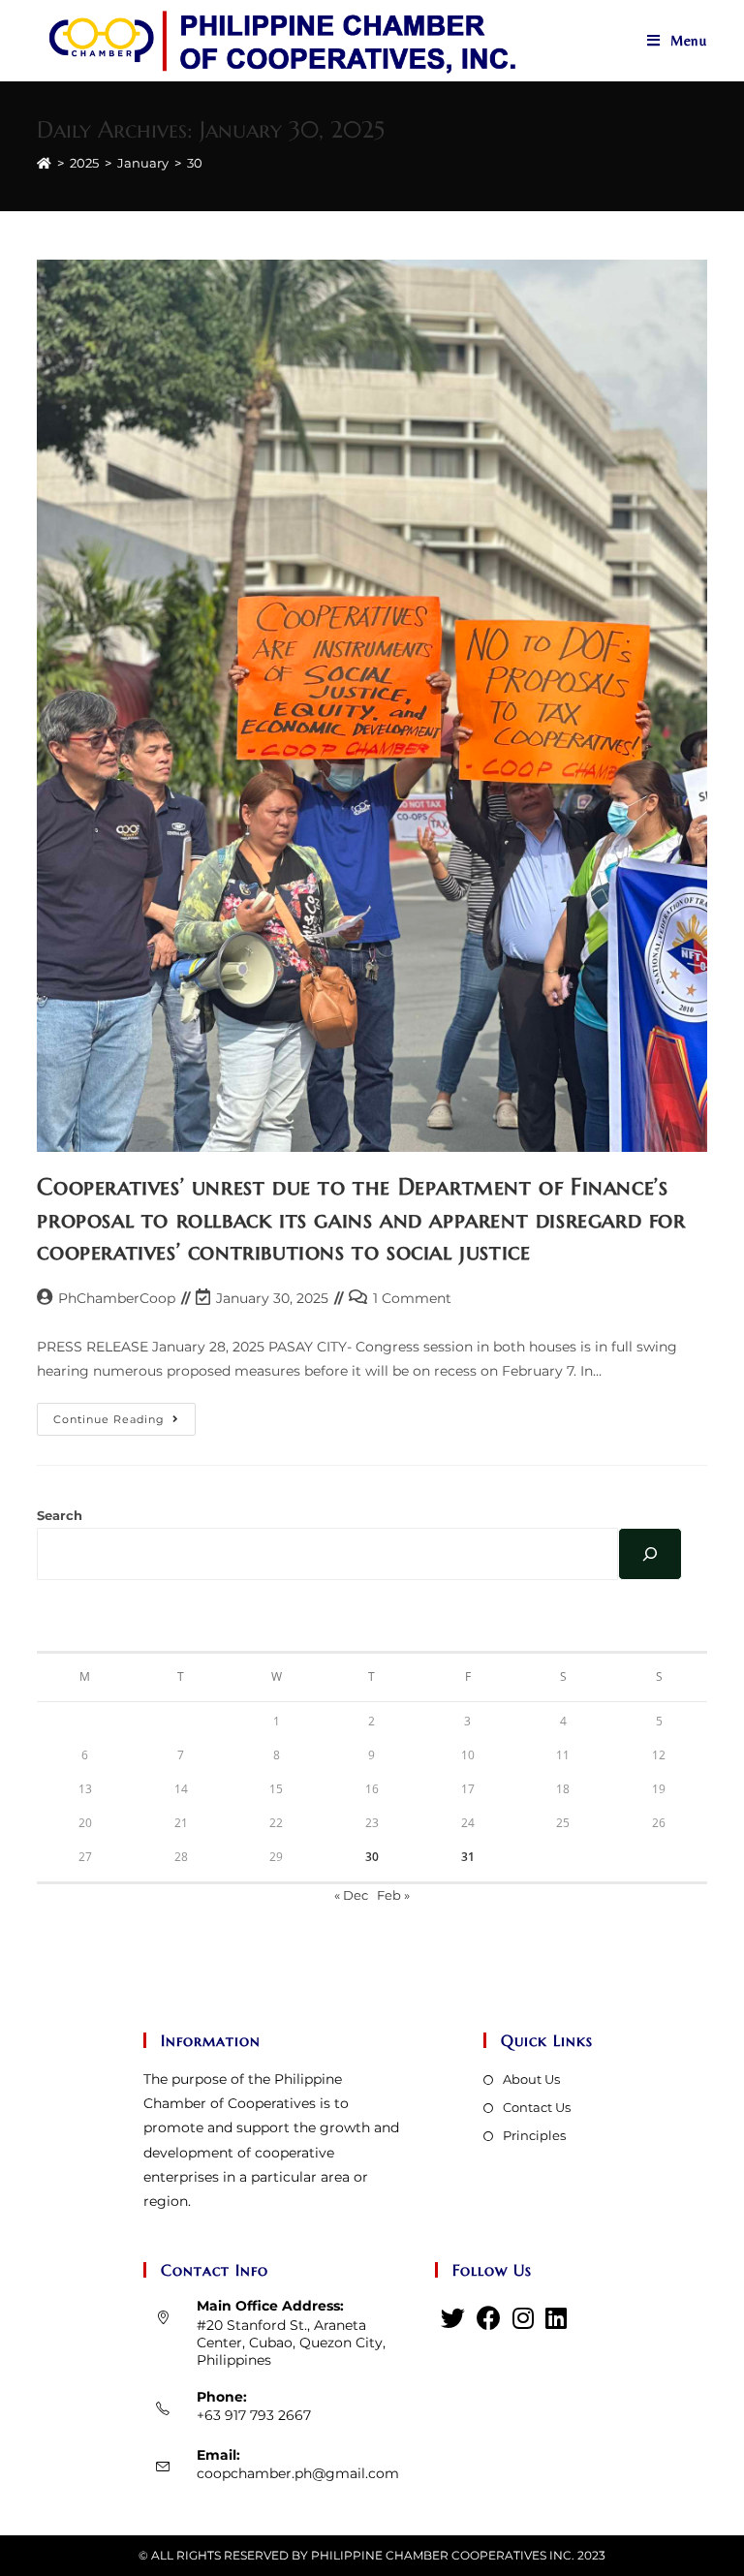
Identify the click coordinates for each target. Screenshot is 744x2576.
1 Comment (412, 1298)
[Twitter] (453, 2319)
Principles (534, 2135)
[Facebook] (489, 2319)
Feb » (393, 1895)
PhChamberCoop (117, 1298)
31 (468, 1857)
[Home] (44, 163)
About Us (531, 2079)
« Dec (351, 1895)
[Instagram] (523, 2319)
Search (60, 1515)
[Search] (650, 1554)
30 (372, 1857)
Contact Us (537, 2107)
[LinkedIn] (556, 2319)
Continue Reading (124, 1423)
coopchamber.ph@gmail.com (298, 2473)
